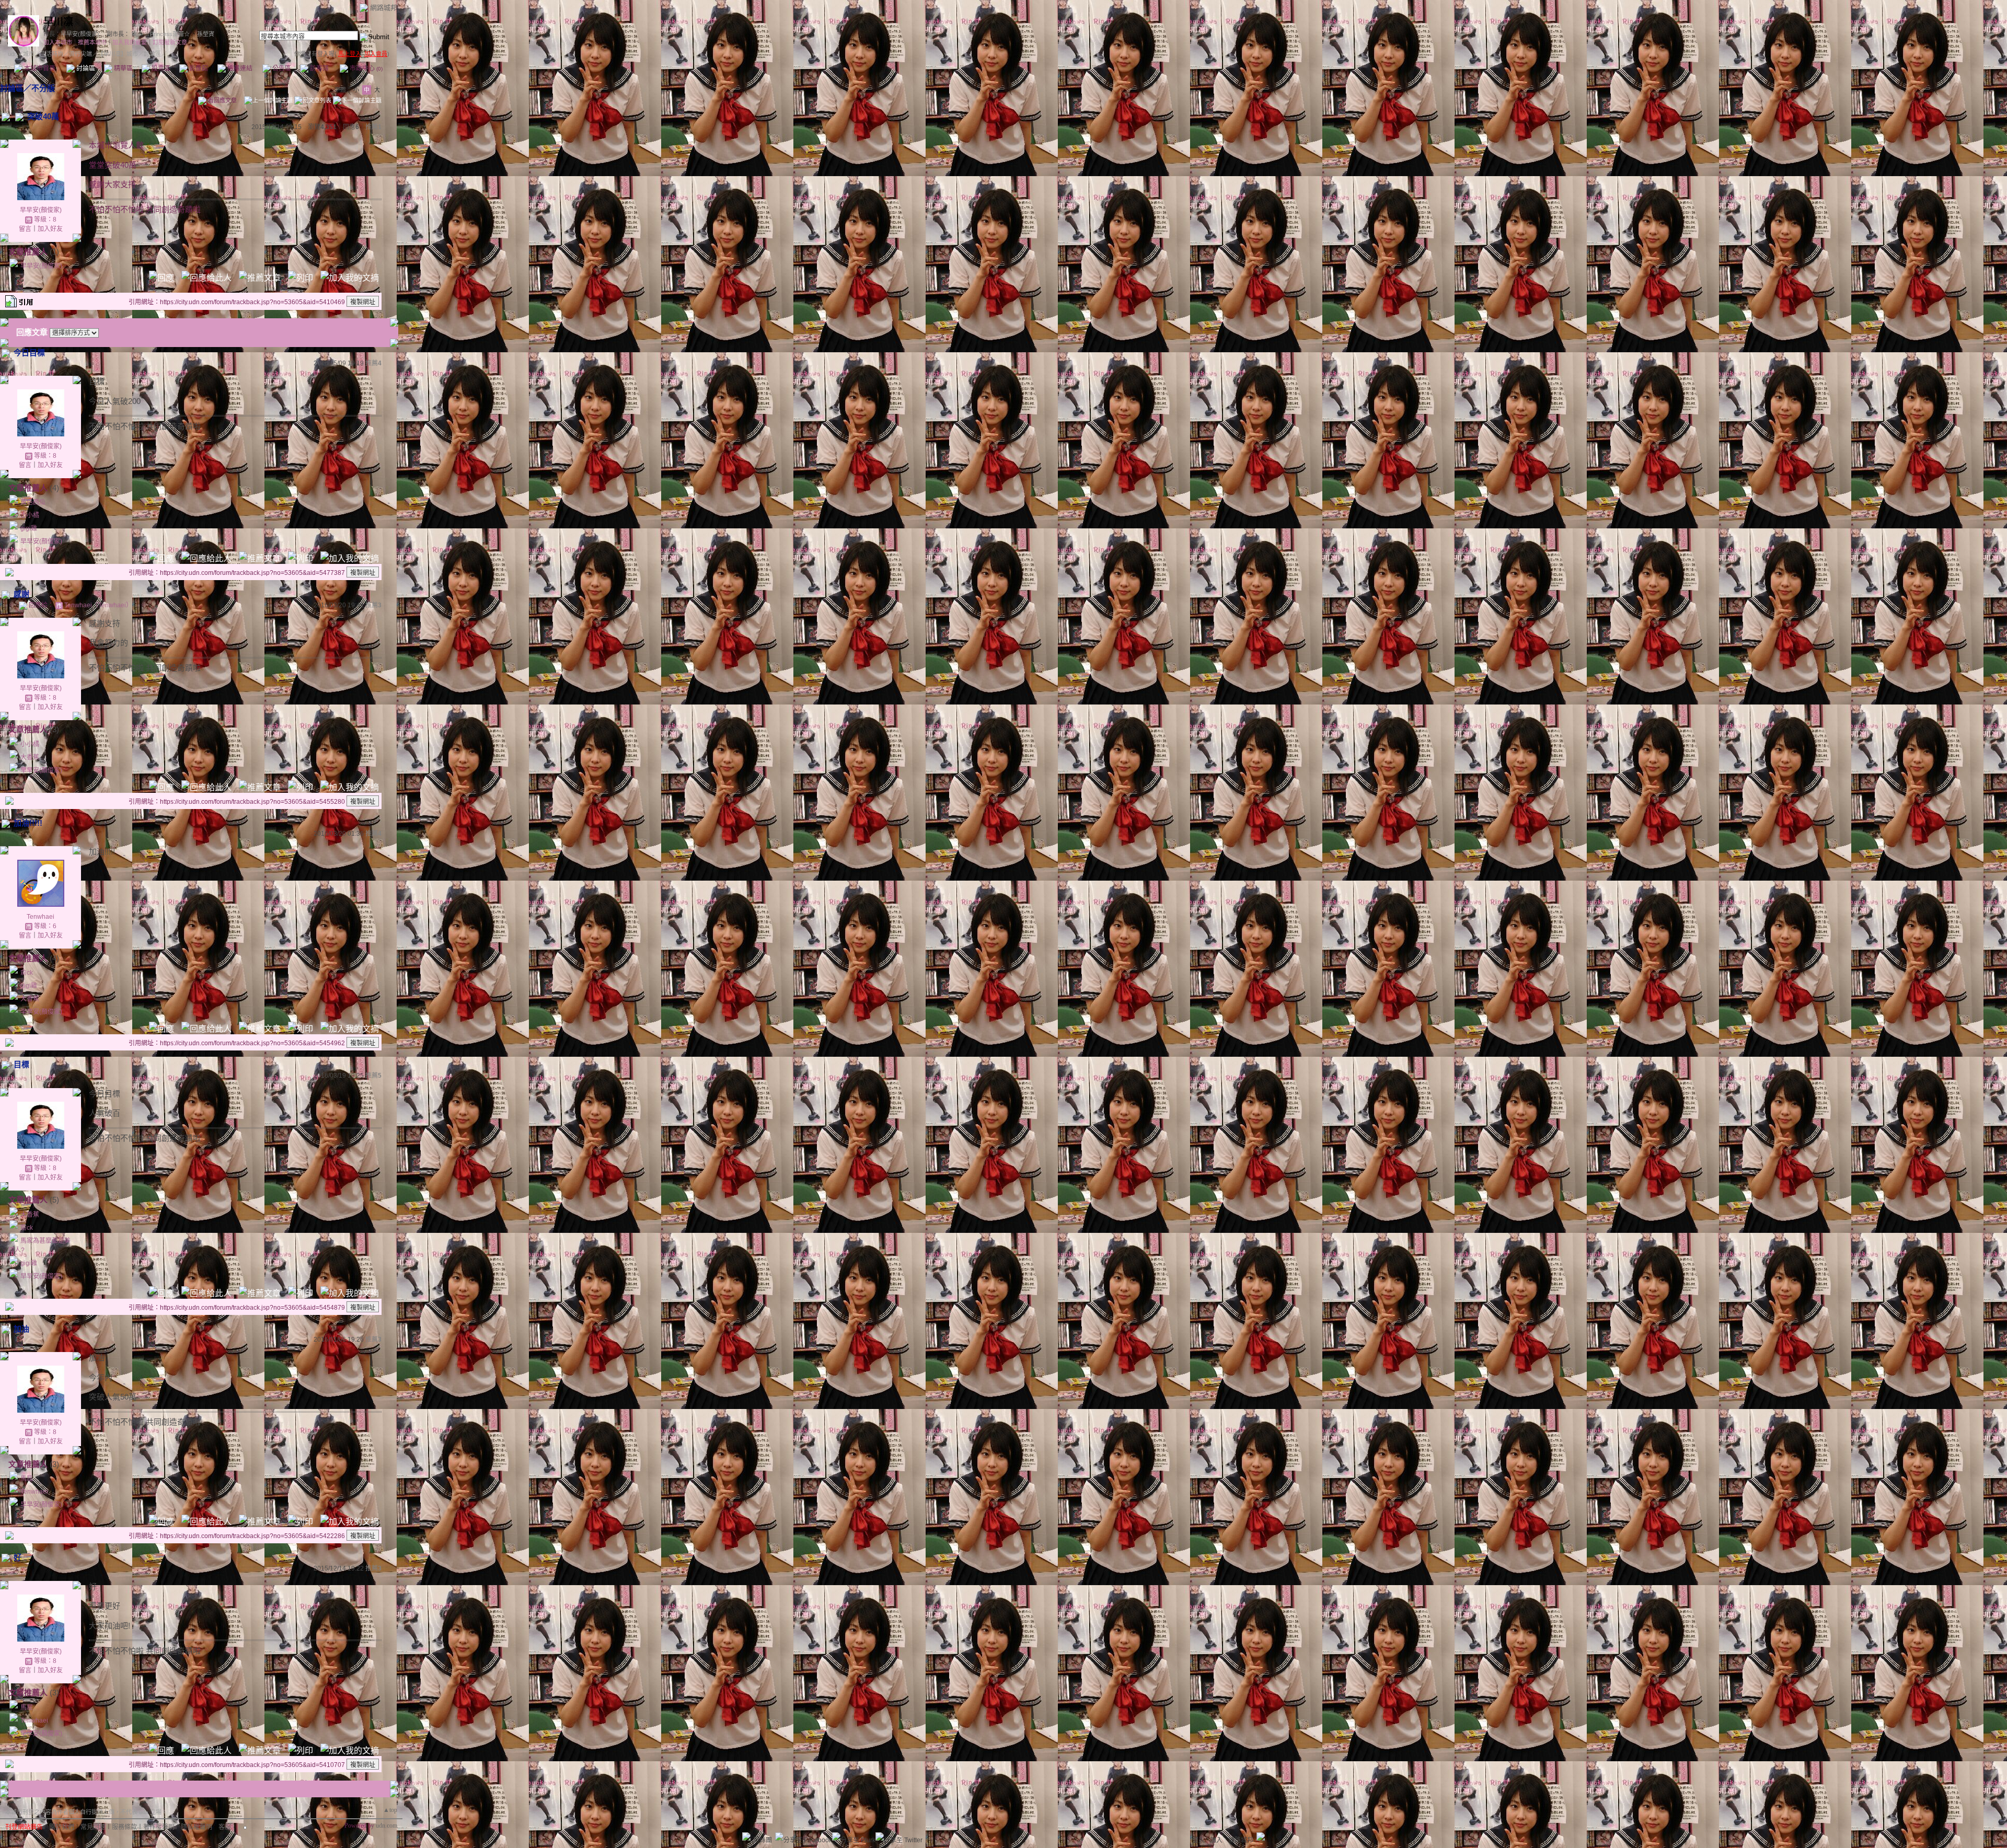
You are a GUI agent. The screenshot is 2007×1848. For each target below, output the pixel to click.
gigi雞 (29, 528)
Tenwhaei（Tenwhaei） (98, 605)
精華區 (123, 68)
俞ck (27, 973)
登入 (1198, 1840)
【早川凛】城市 (118, 54)
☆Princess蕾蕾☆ (167, 34)
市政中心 (365, 68)
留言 (25, 229)
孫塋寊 (206, 34)
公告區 (281, 68)
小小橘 (30, 515)
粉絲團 (763, 1840)
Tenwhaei (41, 917)
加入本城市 (58, 42)
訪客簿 (319, 68)
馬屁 (27, 1479)
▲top (390, 1810)
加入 (1216, 1840)
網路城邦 (384, 8)
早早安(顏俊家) (80, 34)
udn (13, 54)
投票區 (160, 68)
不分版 (43, 88)
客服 (225, 1827)
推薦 (373, 127)
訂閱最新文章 (170, 42)
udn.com (387, 1826)
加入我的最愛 (130, 42)
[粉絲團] (746, 1837)
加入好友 (50, 229)
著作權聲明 (159, 1827)
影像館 (198, 68)
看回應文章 (222, 100)
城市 (29, 54)
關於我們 (62, 1827)
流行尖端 (80, 54)
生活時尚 (52, 54)
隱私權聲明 (197, 1827)
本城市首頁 (39, 68)
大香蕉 (30, 757)
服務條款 (124, 1827)
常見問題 (93, 1827)
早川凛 (58, 22)
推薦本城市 (92, 42)
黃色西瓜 (33, 502)
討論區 (85, 68)
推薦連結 (239, 68)
